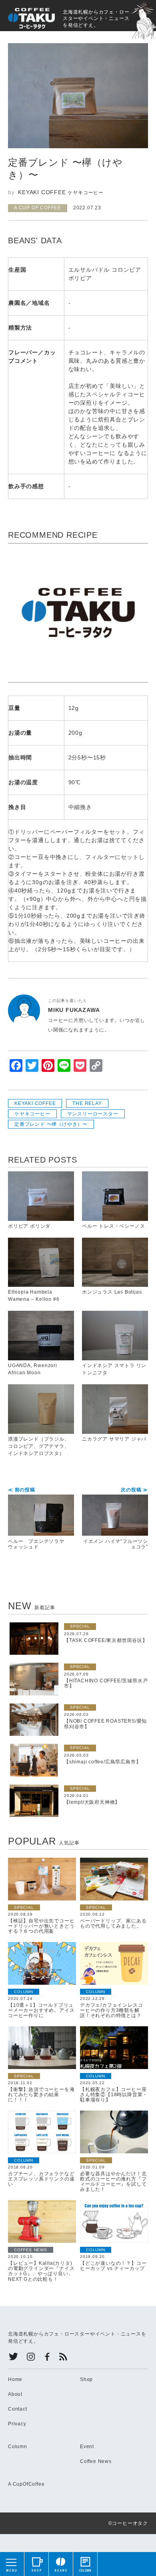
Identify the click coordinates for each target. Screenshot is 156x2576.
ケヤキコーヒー (32, 1114)
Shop (86, 2379)
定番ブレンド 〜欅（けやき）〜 (51, 1124)
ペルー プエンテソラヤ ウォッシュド (39, 1519)
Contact (18, 2409)
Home (15, 2379)
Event (87, 2447)
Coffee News (96, 2461)
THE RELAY (87, 1103)
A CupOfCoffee (26, 2484)
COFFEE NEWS (31, 2250)
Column (18, 2447)
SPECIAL (80, 1626)
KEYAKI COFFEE (35, 1103)
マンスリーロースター (93, 1114)
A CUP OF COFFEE (38, 208)
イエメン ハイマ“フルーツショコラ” (116, 1519)
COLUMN (24, 1992)
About (15, 2394)
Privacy (17, 2424)
